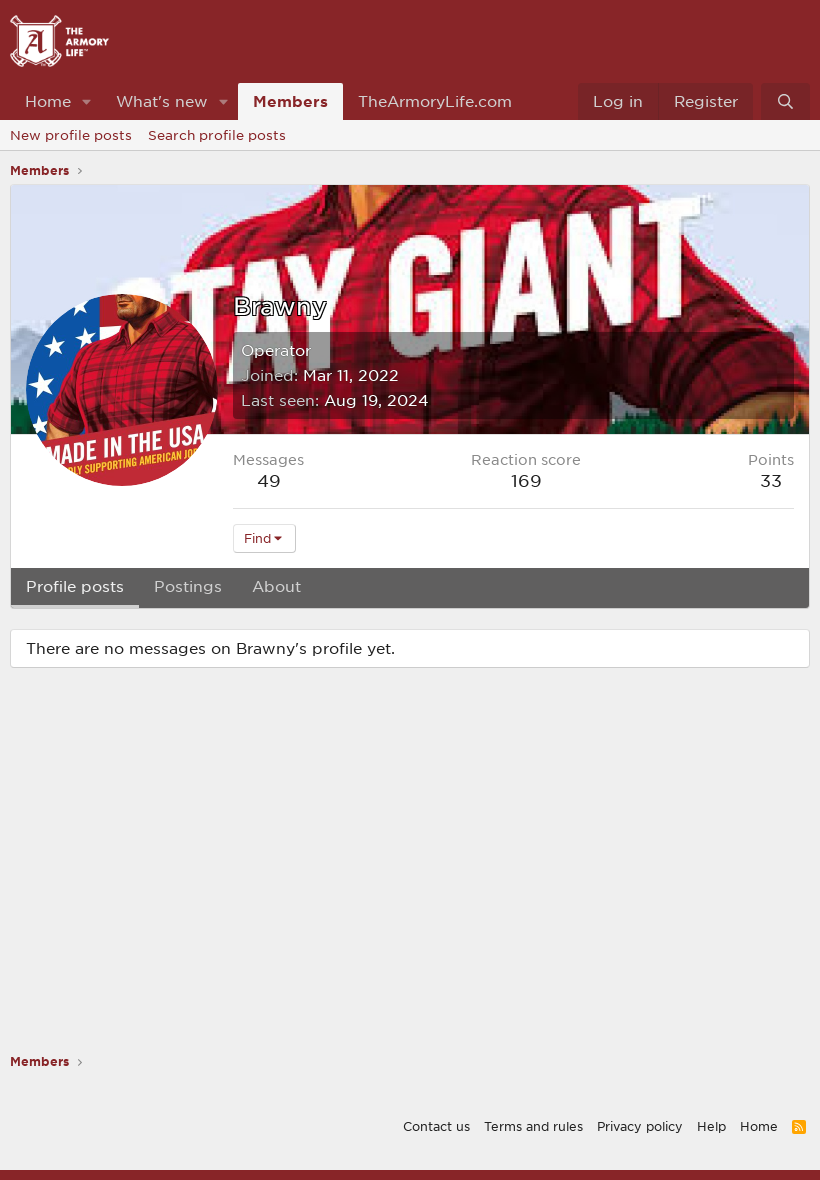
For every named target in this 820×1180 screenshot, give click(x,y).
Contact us (436, 1126)
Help (711, 1126)
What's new (162, 101)
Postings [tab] (188, 586)
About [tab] (276, 586)
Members (290, 101)
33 (771, 480)
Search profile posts (217, 135)
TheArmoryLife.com (435, 101)
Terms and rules (533, 1126)
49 (269, 480)
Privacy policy (640, 1126)
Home (48, 101)
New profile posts (71, 135)
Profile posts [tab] (75, 586)
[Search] (785, 101)
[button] (87, 101)
